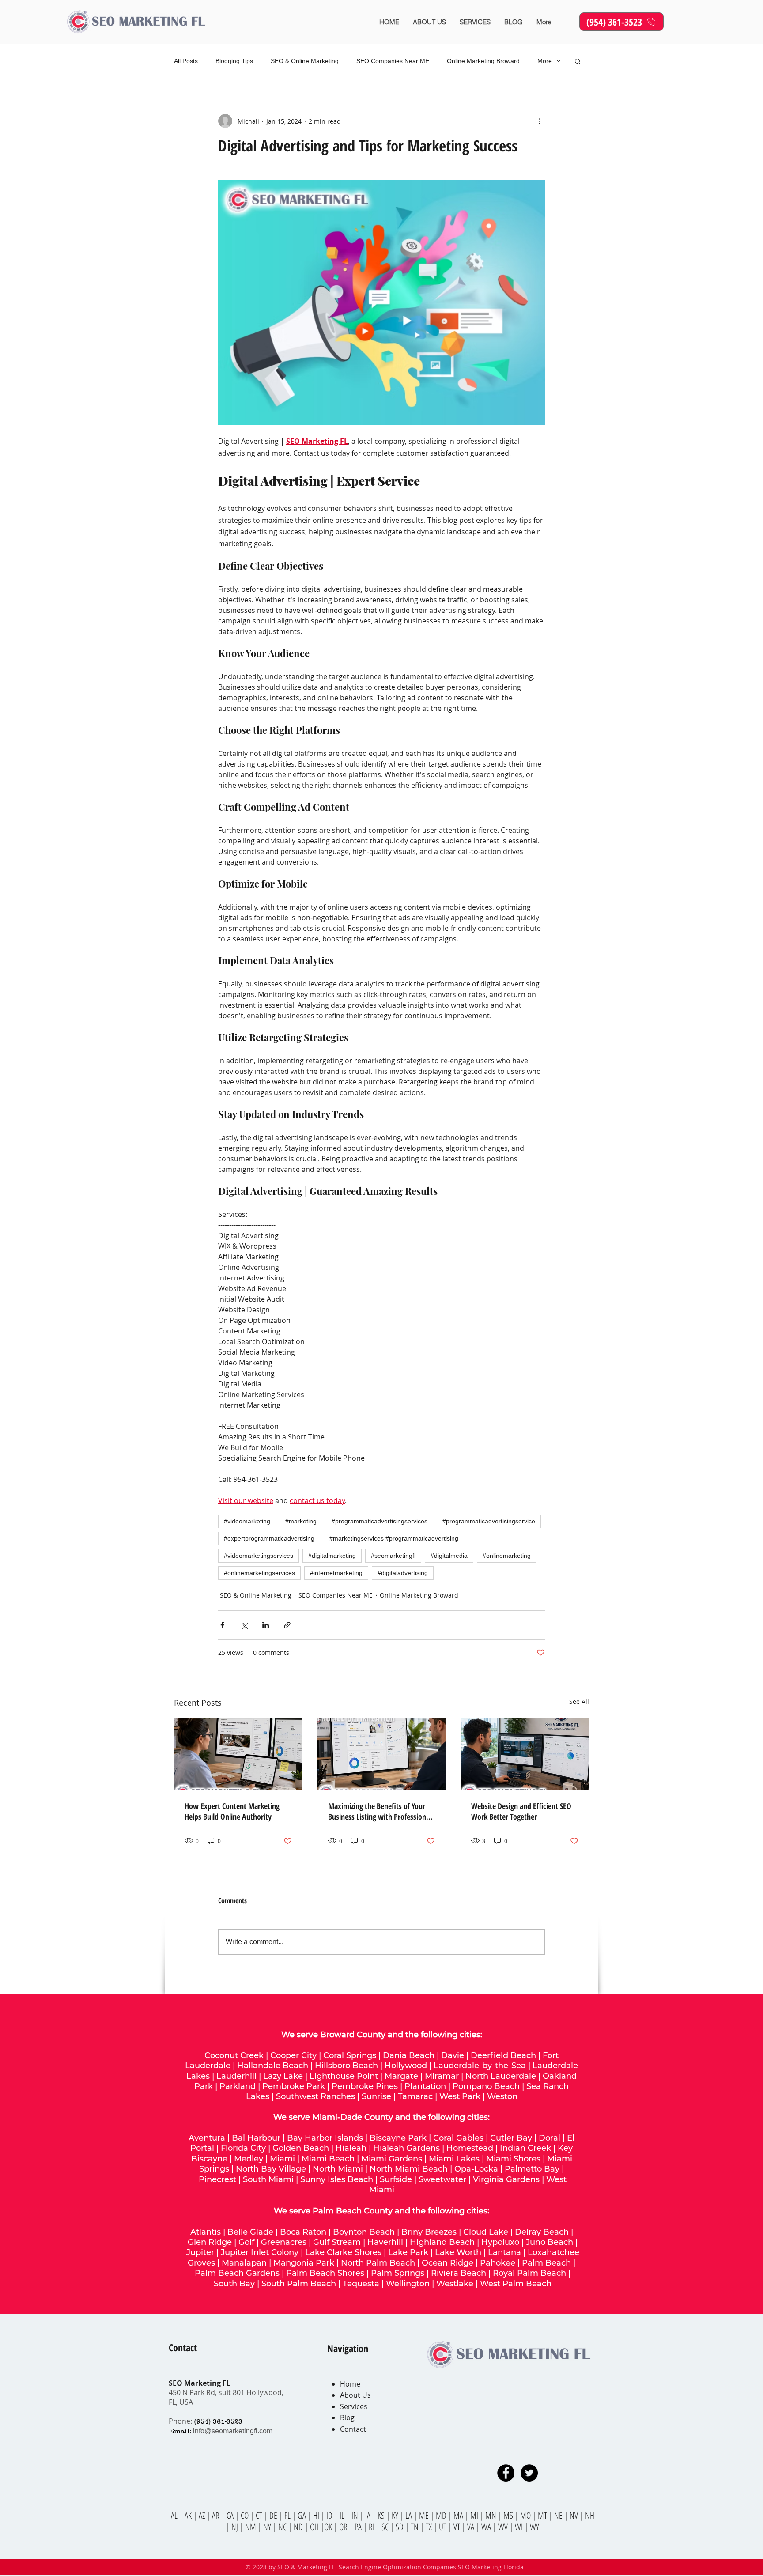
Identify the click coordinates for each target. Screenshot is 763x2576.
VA (471, 2527)
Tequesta (361, 2284)
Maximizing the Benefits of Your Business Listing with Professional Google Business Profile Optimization (380, 1811)
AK (188, 2515)
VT (458, 2527)
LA (410, 2515)
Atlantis (206, 2232)
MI (475, 2515)
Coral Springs (350, 2055)
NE (558, 2515)
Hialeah (351, 2148)
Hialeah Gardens (406, 2148)
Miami (282, 2159)
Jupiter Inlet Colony (260, 2252)
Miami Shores (513, 2159)
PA (359, 2527)
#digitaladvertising (403, 1573)
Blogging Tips (234, 61)
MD (442, 2515)
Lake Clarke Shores (343, 2252)
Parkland (238, 2086)
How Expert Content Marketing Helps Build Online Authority (232, 1811)
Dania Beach (409, 2055)
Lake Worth (458, 2252)
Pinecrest (217, 2179)
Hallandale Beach (273, 2066)
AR (217, 2515)
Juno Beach (550, 2242)
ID (330, 2515)
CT (260, 2515)
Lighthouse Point (344, 2076)
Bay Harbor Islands (325, 2138)
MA (459, 2515)
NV (575, 2515)
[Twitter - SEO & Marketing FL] (529, 2473)
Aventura (207, 2138)
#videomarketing (247, 1521)
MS (509, 2515)
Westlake (456, 2284)
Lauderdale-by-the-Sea (480, 2066)
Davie (453, 2055)
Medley (249, 2159)
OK (329, 2527)
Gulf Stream (337, 2242)
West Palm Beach (516, 2284)
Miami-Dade (337, 2117)
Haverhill (385, 2242)
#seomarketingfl (393, 1556)
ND (299, 2527)
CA (231, 2515)
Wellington (408, 2284)
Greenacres (284, 2242)
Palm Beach (548, 2263)
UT (444, 2527)
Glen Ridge (210, 2242)
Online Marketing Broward (483, 61)
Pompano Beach (486, 2086)
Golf (246, 2242)
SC (386, 2527)
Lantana (504, 2252)
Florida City (243, 2148)
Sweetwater (442, 2179)
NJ (236, 2527)
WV (503, 2527)
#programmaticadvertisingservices (380, 1521)
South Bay (234, 2284)
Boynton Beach (364, 2232)
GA (303, 2515)
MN (491, 2515)
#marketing (301, 1521)
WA (487, 2527)
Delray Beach (542, 2232)
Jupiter (200, 2252)
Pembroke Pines (365, 2086)
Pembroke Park (294, 2086)
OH (314, 2527)
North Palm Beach (378, 2263)
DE (274, 2515)
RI (372, 2527)
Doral (550, 2138)
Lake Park (408, 2252)
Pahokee (499, 2263)
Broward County (353, 2035)
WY (534, 2527)
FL (287, 2515)
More (545, 61)
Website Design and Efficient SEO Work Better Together (521, 1811)
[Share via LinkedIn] (266, 1625)
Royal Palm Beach (529, 2273)
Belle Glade (250, 2232)
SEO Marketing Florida (491, 2567)
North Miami (338, 2169)
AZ (202, 2515)
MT (543, 2515)
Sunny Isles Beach (337, 2179)
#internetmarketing (336, 1573)
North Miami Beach (409, 2169)
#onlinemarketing (507, 1556)
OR (344, 2527)
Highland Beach (442, 2242)
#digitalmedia (449, 1556)
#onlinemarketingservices (259, 1573)
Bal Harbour (256, 2138)
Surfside (396, 2179)
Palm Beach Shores (325, 2273)
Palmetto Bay (532, 2169)
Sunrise (376, 2096)
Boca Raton (303, 2232)
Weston (502, 2096)
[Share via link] (287, 1625)
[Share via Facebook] (222, 1625)
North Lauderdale (501, 2076)
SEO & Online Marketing (305, 61)
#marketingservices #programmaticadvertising (394, 1538)
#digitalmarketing (332, 1556)
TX (430, 2527)
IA (368, 2515)
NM (251, 2527)
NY (267, 2527)
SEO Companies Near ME (393, 61)
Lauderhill (236, 2076)
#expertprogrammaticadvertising (269, 1538)
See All (579, 1702)
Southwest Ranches (315, 2096)
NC (283, 2527)
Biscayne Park (398, 2138)
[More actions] (540, 121)
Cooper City (293, 2055)
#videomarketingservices (259, 1556)
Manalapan (244, 2263)
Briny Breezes (429, 2232)
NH (590, 2515)
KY (395, 2515)
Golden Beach (301, 2148)
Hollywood (406, 2066)
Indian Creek (525, 2148)
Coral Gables (458, 2138)
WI (520, 2527)
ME (425, 2515)
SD (400, 2527)
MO (525, 2515)
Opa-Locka (476, 2169)
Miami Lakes (454, 2159)
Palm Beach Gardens (237, 2273)
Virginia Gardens (506, 2179)
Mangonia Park (304, 2263)
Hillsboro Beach (346, 2066)
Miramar (442, 2076)
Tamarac (415, 2096)
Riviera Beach (459, 2273)
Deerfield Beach (503, 2055)
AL (174, 2515)
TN (415, 2527)
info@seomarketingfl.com (233, 2431)
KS (382, 2515)
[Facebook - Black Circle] (506, 2473)
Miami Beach (328, 2159)
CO (246, 2515)
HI (316, 2515)
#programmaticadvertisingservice (489, 1521)
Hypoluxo (500, 2242)
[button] (578, 61)
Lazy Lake (283, 2076)
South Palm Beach (299, 2284)
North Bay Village (271, 2169)
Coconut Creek (234, 2055)
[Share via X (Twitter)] (244, 1625)
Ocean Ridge (448, 2263)
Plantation (425, 2086)
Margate (401, 2076)
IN (356, 2515)
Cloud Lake (486, 2232)
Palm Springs (398, 2273)
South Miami (268, 2179)
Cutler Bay (511, 2138)
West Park (460, 2096)
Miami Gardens (392, 2159)
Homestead (470, 2148)
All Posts (186, 61)
